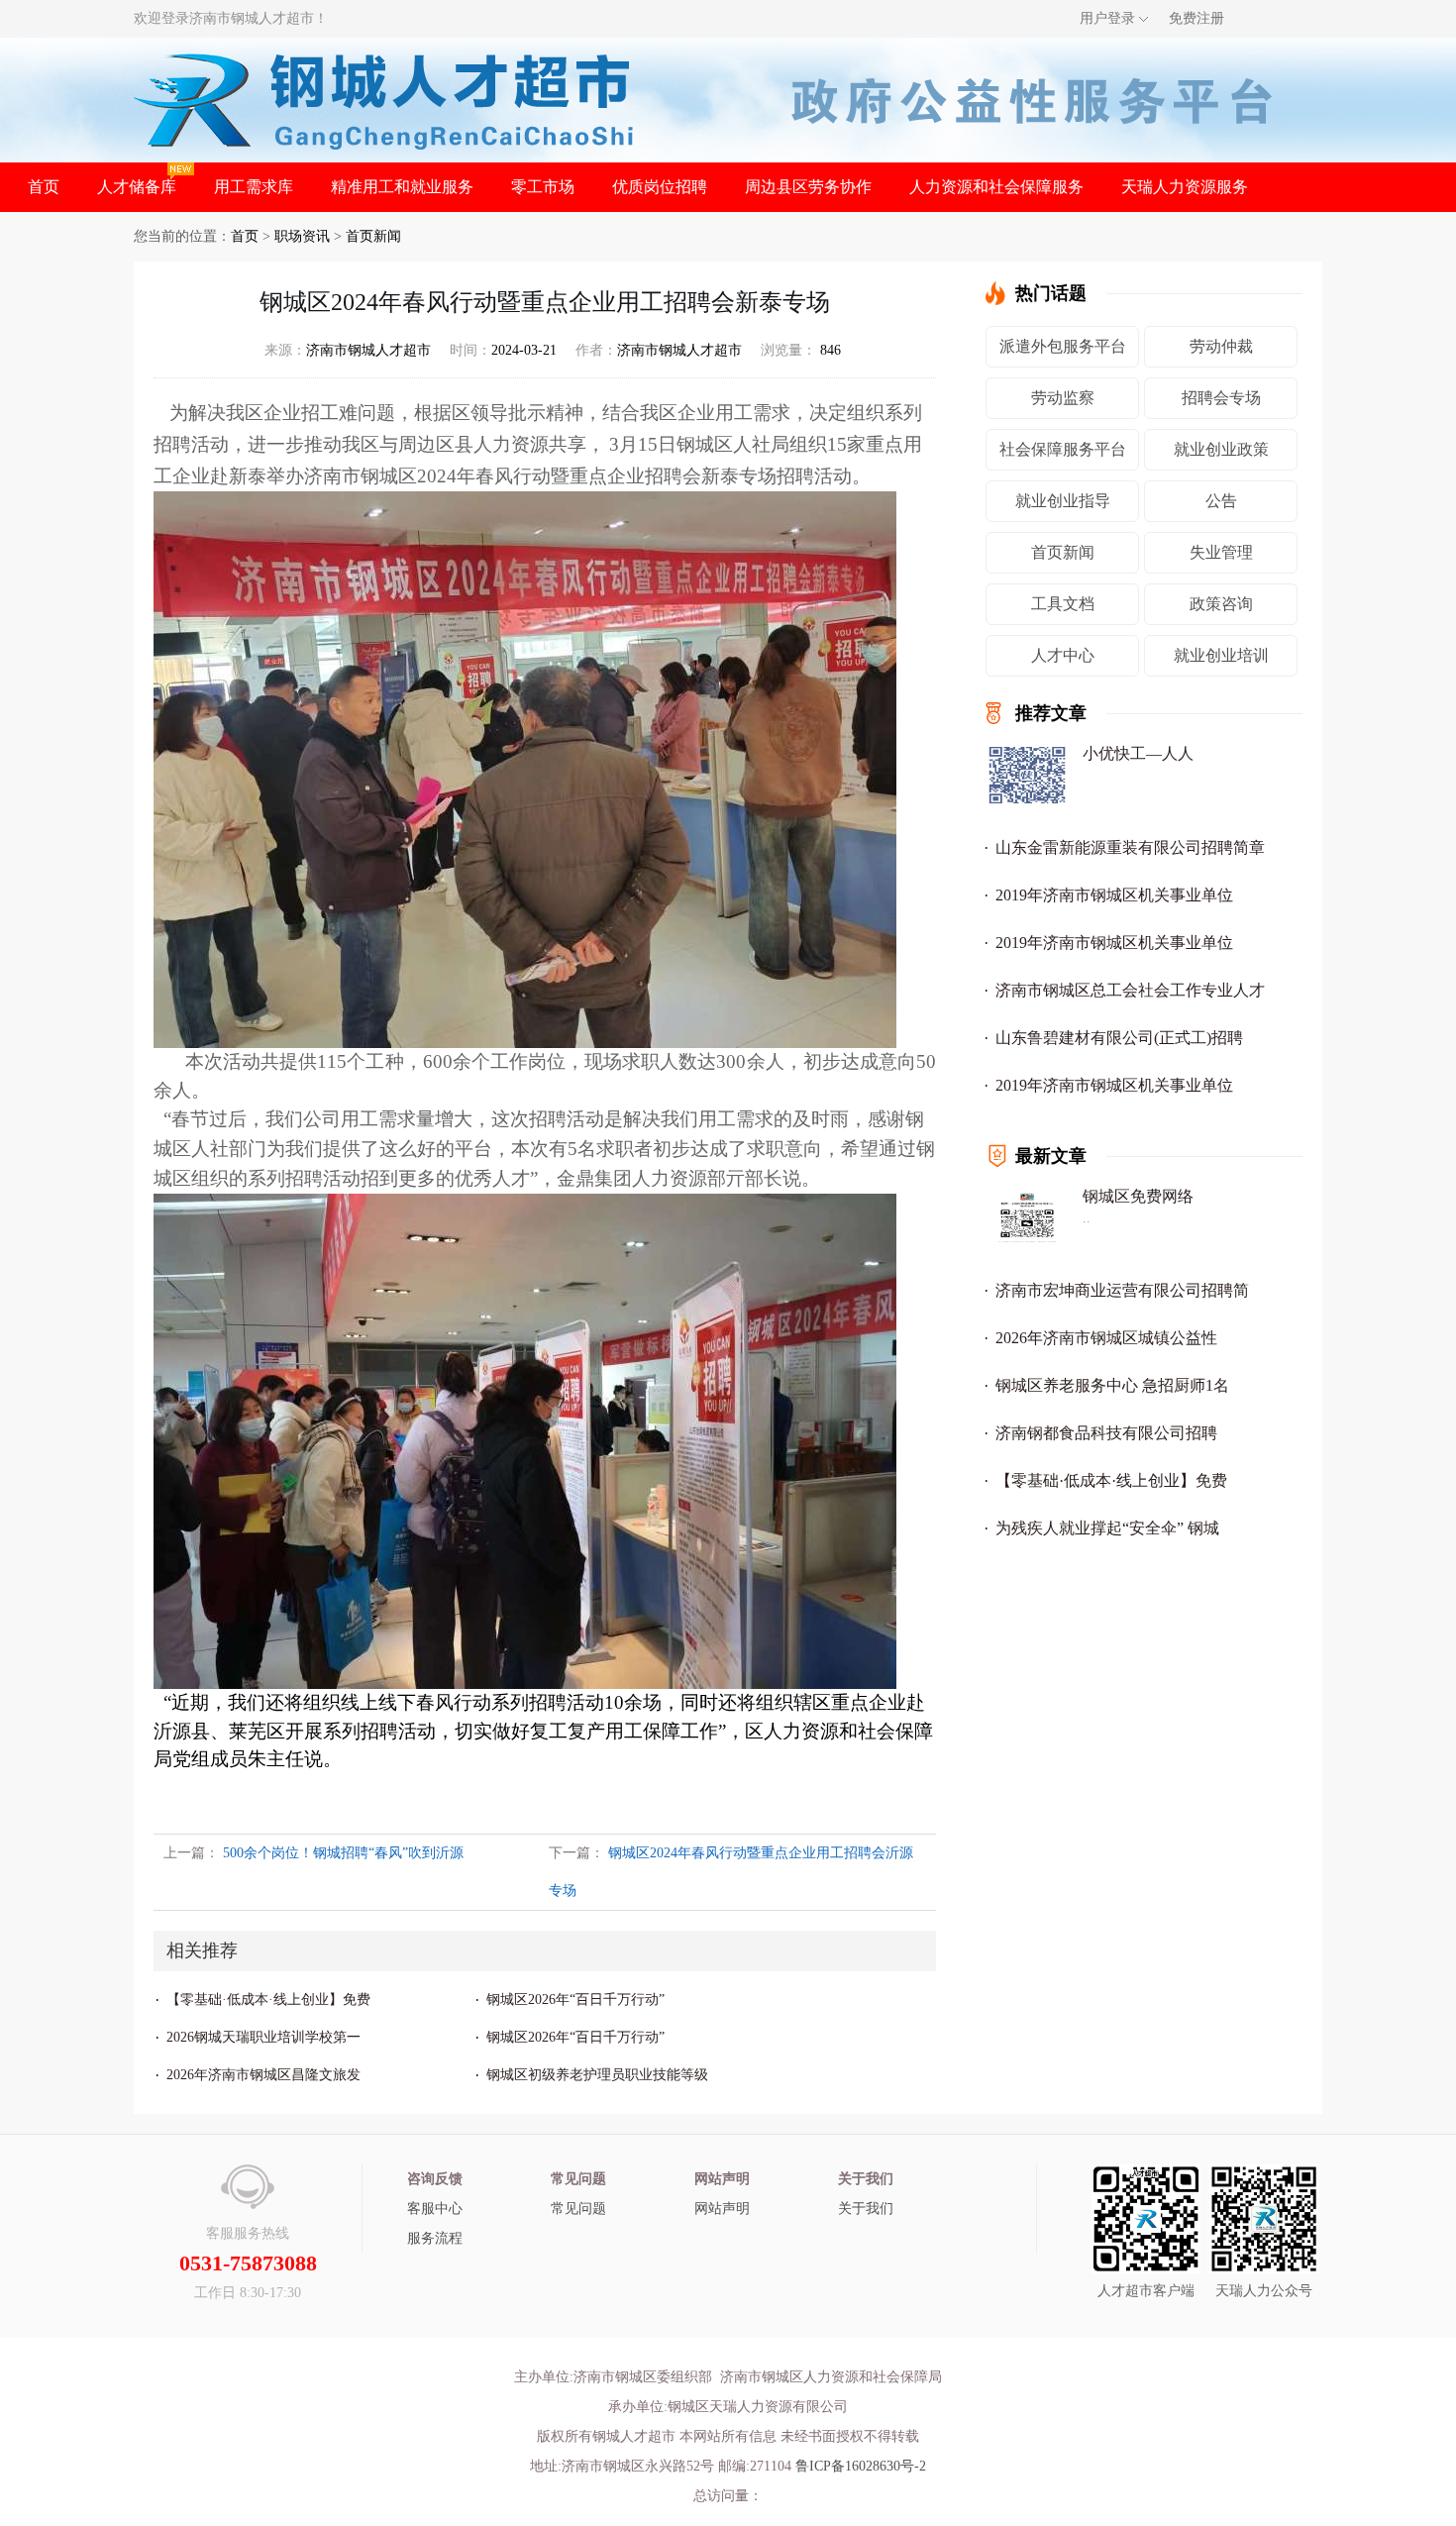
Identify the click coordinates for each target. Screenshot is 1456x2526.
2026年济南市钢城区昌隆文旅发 (263, 2075)
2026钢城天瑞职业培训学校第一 (263, 2037)
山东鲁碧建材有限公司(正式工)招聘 (1119, 1038)
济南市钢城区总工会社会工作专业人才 (1130, 990)
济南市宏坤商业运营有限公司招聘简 (1122, 1290)
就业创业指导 (1063, 501)
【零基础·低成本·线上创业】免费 (268, 2000)
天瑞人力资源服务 (1185, 187)
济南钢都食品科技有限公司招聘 (1106, 1433)
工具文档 (1063, 604)
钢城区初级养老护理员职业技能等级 (597, 2075)
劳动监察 (1063, 398)
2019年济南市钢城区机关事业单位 (1114, 895)
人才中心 (1063, 655)
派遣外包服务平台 (1063, 346)
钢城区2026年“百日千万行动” (575, 2000)
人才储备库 (137, 187)
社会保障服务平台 (1063, 449)
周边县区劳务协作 (808, 187)
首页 (44, 187)
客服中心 (435, 2209)
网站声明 (722, 2209)
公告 (1221, 501)
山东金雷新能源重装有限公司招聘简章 (1130, 847)
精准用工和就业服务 (402, 187)
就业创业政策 (1221, 449)
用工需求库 (254, 187)
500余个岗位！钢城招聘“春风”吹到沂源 (343, 1853)
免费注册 (1196, 18)
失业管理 (1221, 552)
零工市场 (543, 187)
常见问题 (578, 2209)
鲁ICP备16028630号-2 (861, 2466)
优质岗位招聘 (660, 187)
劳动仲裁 (1221, 346)
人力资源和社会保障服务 (996, 187)
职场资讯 (302, 236)
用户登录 (1107, 18)
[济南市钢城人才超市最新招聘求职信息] (384, 99)
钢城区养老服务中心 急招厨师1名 (1112, 1385)
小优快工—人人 (1138, 753)
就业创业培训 (1221, 655)
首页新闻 (373, 236)
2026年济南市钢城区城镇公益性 (1106, 1338)
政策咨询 (1221, 604)
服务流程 (435, 2238)
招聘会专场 (1221, 398)
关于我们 (866, 2209)
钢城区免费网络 (1138, 1196)
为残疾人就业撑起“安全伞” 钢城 (1107, 1528)
